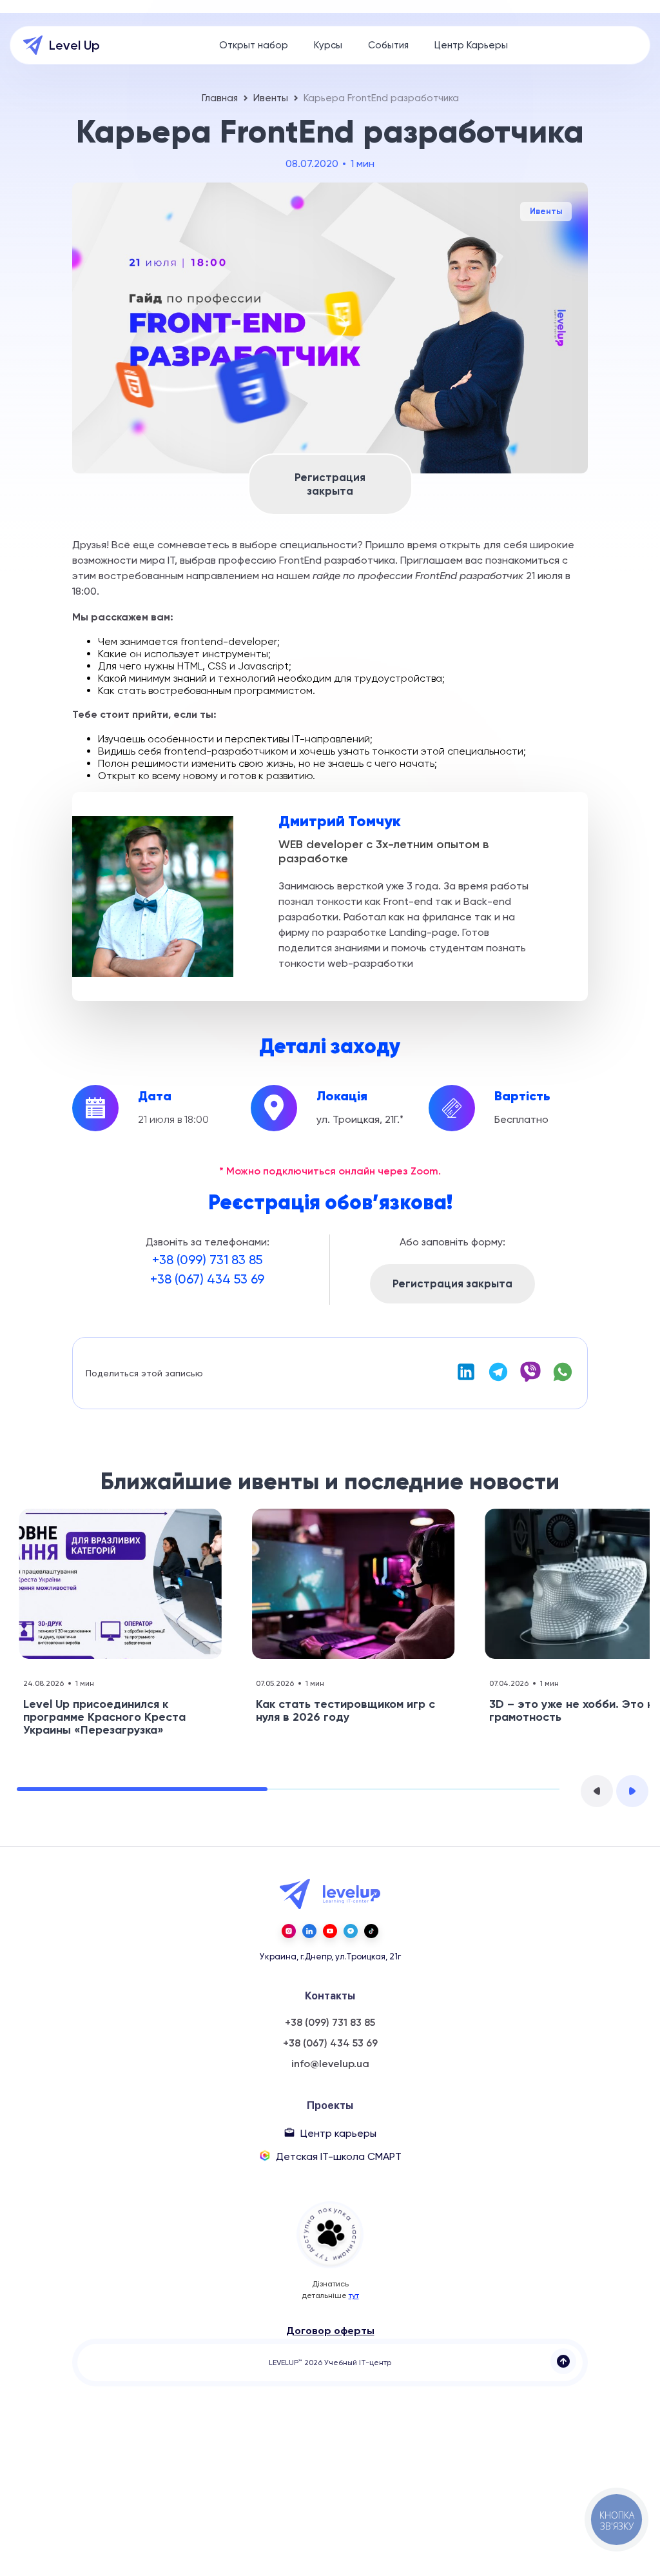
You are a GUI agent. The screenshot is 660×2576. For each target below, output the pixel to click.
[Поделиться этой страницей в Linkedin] (466, 1379)
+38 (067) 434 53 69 (207, 1279)
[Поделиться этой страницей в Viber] (530, 1379)
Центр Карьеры (471, 45)
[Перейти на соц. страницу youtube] (330, 1931)
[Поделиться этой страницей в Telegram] (498, 1379)
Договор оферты (330, 2331)
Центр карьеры (338, 2133)
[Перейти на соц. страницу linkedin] (309, 1931)
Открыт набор (254, 45)
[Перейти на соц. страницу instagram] (289, 1931)
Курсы (328, 45)
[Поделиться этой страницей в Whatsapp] (563, 1379)
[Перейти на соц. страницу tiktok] (371, 1931)
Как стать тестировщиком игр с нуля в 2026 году (345, 1710)
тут (354, 2295)
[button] (597, 1791)
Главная (220, 98)
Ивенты (271, 98)
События (388, 45)
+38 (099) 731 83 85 (207, 1260)
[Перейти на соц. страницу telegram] (351, 1931)
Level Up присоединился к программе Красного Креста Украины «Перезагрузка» (104, 1717)
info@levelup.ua (330, 2064)
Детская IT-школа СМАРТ (339, 2156)
